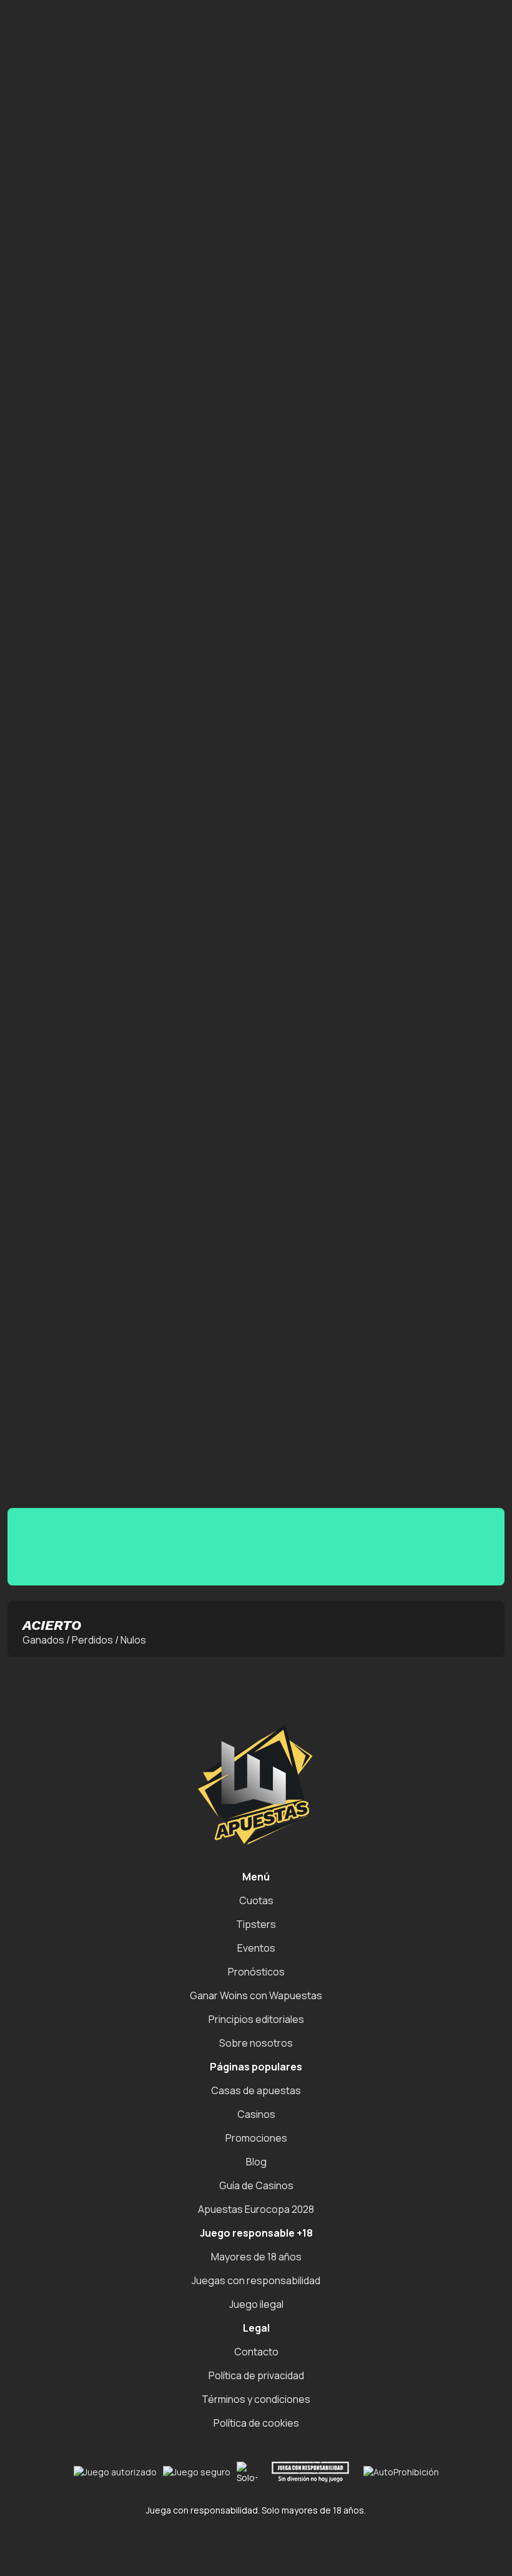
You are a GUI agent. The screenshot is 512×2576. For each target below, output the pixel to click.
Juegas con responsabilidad (256, 2280)
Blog (256, 2162)
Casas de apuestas (256, 2090)
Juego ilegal (256, 2304)
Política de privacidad (256, 2375)
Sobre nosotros (256, 2043)
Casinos (256, 2114)
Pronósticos (256, 1972)
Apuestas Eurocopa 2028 (256, 2209)
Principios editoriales (256, 2019)
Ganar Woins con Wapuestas (256, 1995)
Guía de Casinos (256, 2185)
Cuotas (256, 1900)
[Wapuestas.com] (132, 20)
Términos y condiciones (256, 2399)
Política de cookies (256, 2423)
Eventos (256, 1948)
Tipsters (256, 1924)
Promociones (256, 2138)
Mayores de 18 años (256, 2257)
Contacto (256, 2352)
